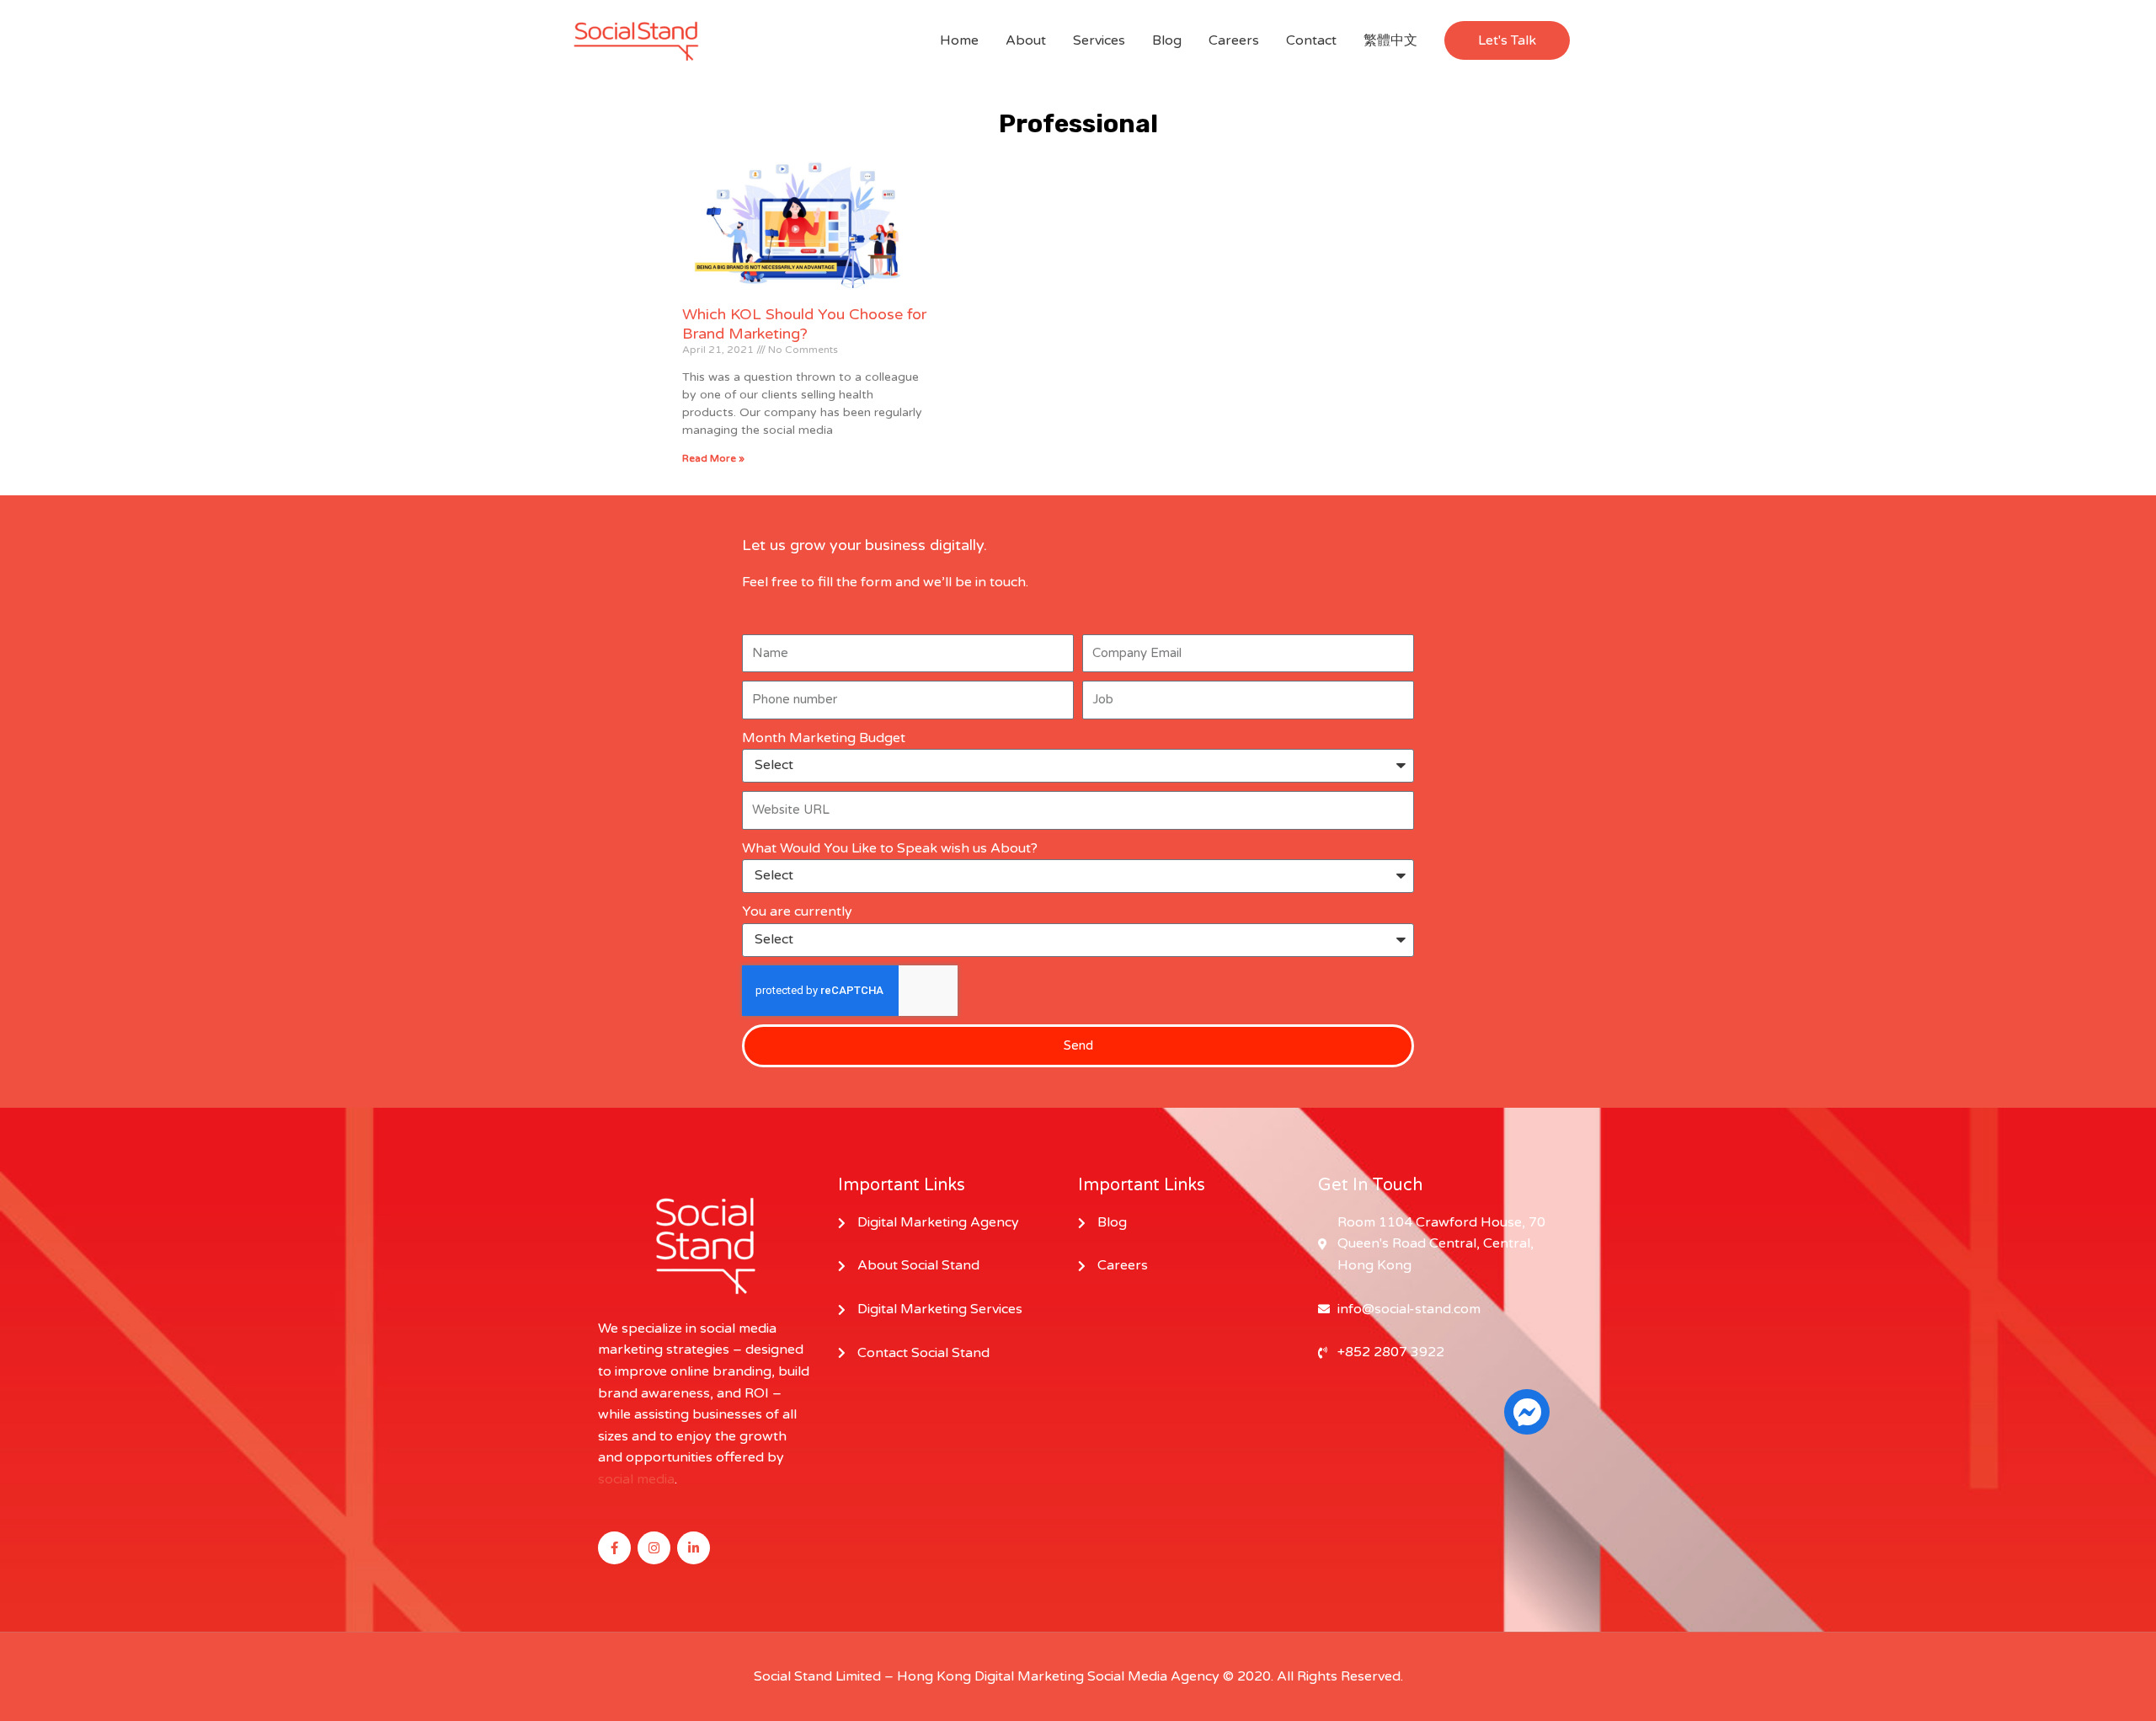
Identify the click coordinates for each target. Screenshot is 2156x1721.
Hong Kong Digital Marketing (990, 1676)
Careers (1234, 40)
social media (636, 1479)
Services (1099, 40)
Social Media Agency (1153, 1676)
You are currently (797, 911)
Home (959, 40)
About (1026, 40)
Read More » (713, 458)
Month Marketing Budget (824, 738)
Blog (1167, 40)
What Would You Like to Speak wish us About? (890, 848)
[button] (1507, 40)
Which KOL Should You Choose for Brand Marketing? (804, 324)
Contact (1311, 40)
